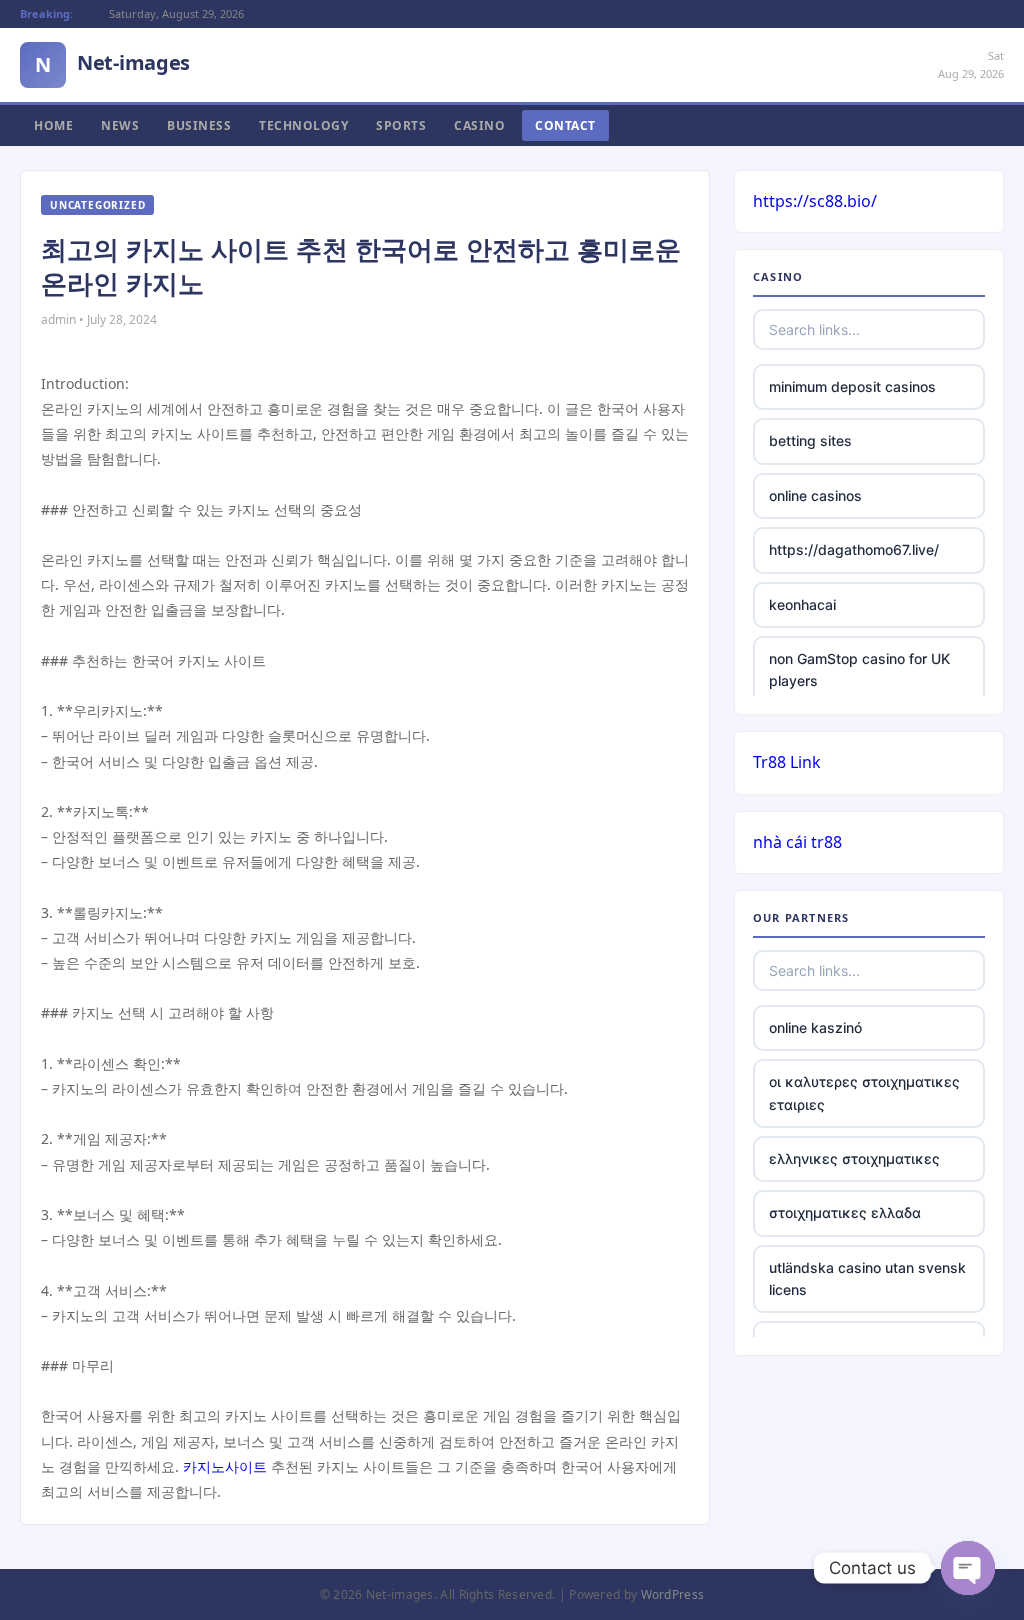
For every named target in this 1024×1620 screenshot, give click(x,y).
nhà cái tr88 (797, 842)
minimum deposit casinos (852, 386)
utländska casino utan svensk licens (867, 1278)
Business (199, 125)
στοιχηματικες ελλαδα (845, 1212)
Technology (303, 125)
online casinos (815, 495)
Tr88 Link (787, 762)
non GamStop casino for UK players (859, 669)
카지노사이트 (225, 1466)
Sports (401, 125)
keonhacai (802, 604)
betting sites (810, 440)
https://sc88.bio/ (815, 201)
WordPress (673, 1594)
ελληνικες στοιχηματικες (854, 1158)
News (120, 125)
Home (53, 125)
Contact (565, 125)
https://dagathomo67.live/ (854, 549)
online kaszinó (815, 1027)
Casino (479, 125)
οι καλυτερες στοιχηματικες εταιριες (864, 1092)
